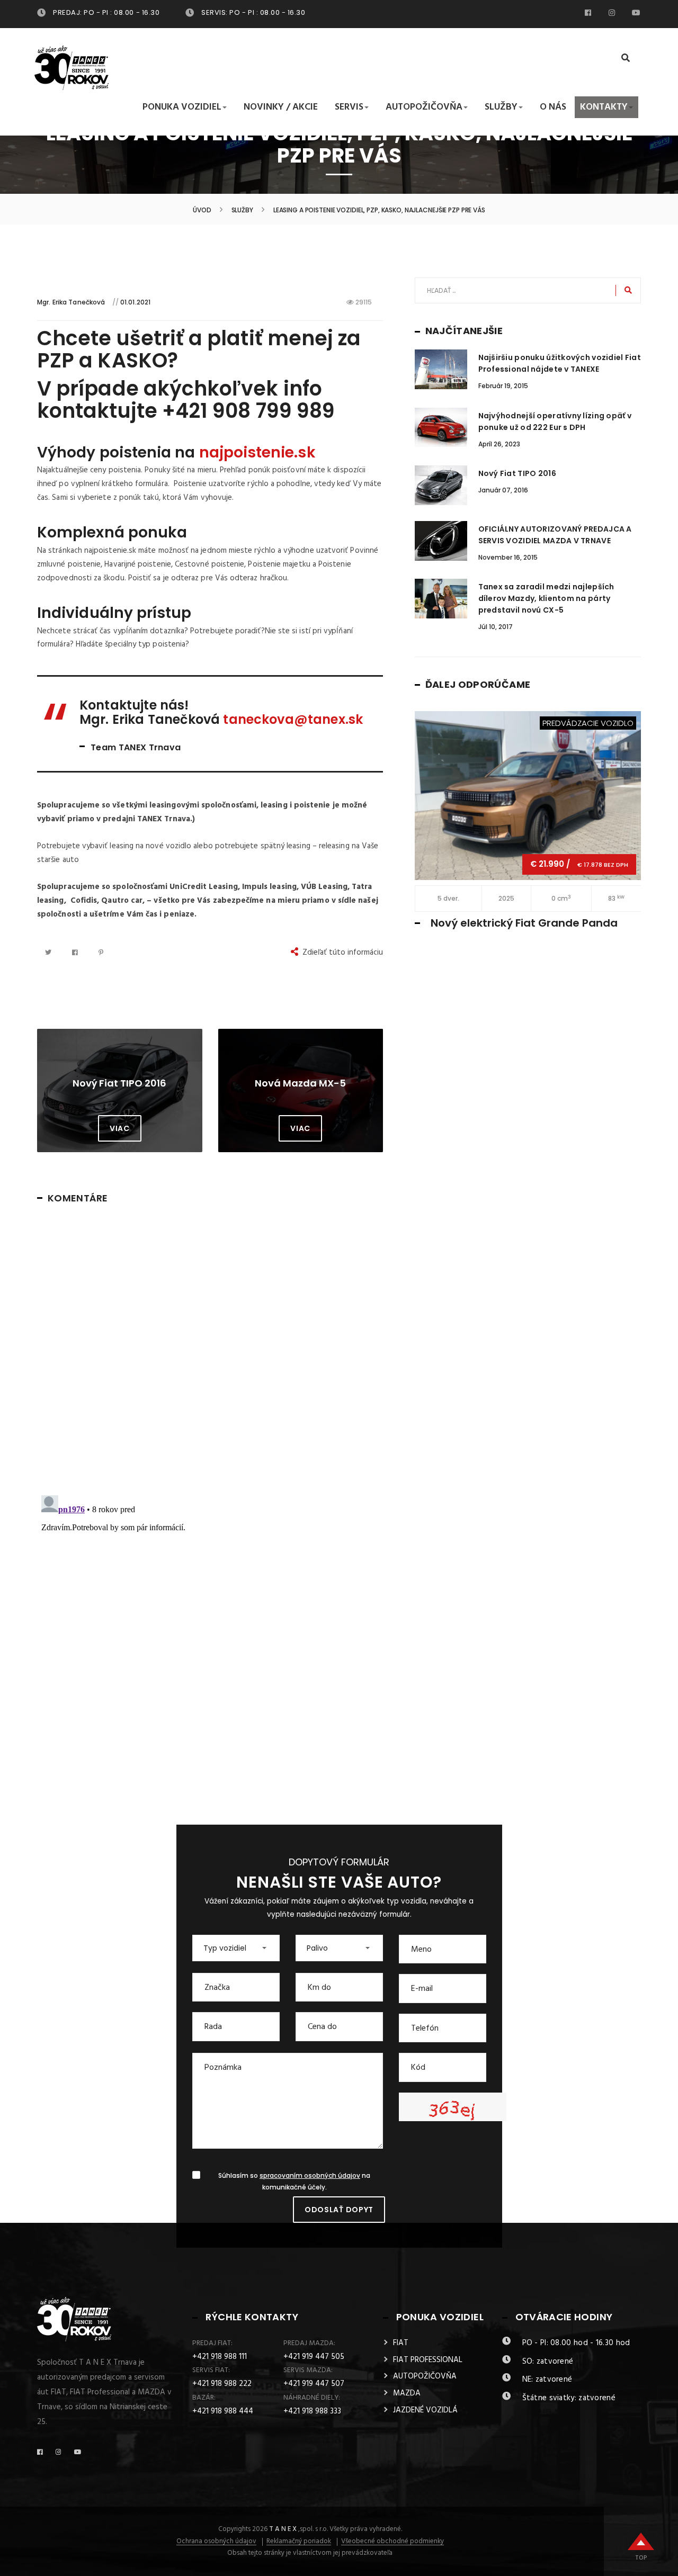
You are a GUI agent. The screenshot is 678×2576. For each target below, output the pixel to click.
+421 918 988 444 (223, 2411)
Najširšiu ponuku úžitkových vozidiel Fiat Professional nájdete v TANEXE (560, 363)
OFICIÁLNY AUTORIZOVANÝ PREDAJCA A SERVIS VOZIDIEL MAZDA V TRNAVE (555, 535)
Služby (501, 107)
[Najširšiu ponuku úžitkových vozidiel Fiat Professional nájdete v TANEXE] (441, 369)
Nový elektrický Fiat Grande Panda (524, 923)
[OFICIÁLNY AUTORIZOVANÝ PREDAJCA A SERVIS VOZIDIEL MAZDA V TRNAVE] (441, 541)
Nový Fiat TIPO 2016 (517, 473)
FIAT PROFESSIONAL (428, 2360)
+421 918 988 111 (220, 2357)
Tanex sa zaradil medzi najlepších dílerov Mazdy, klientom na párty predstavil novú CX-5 (546, 598)
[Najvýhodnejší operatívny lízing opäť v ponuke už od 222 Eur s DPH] (441, 428)
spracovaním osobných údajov (310, 2176)
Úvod (202, 210)
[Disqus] (210, 1347)
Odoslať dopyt (339, 2210)
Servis (349, 107)
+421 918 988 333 (312, 2411)
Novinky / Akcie (281, 107)
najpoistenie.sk (257, 452)
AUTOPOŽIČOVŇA (425, 2376)
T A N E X (283, 2529)
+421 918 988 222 (222, 2384)
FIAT (401, 2343)
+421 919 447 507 (314, 2384)
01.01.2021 (135, 302)
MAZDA (407, 2393)
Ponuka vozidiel (182, 107)
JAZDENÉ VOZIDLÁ (425, 2410)
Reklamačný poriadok (299, 2542)
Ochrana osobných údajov (216, 2542)
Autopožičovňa (424, 107)
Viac (120, 1128)
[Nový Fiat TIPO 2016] (441, 485)
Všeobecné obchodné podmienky (392, 2542)
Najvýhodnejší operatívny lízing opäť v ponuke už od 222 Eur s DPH (555, 421)
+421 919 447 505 (314, 2357)
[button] (236, 1948)
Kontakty (604, 107)
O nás (553, 107)
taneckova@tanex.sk (293, 719)
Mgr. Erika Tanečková (71, 302)
